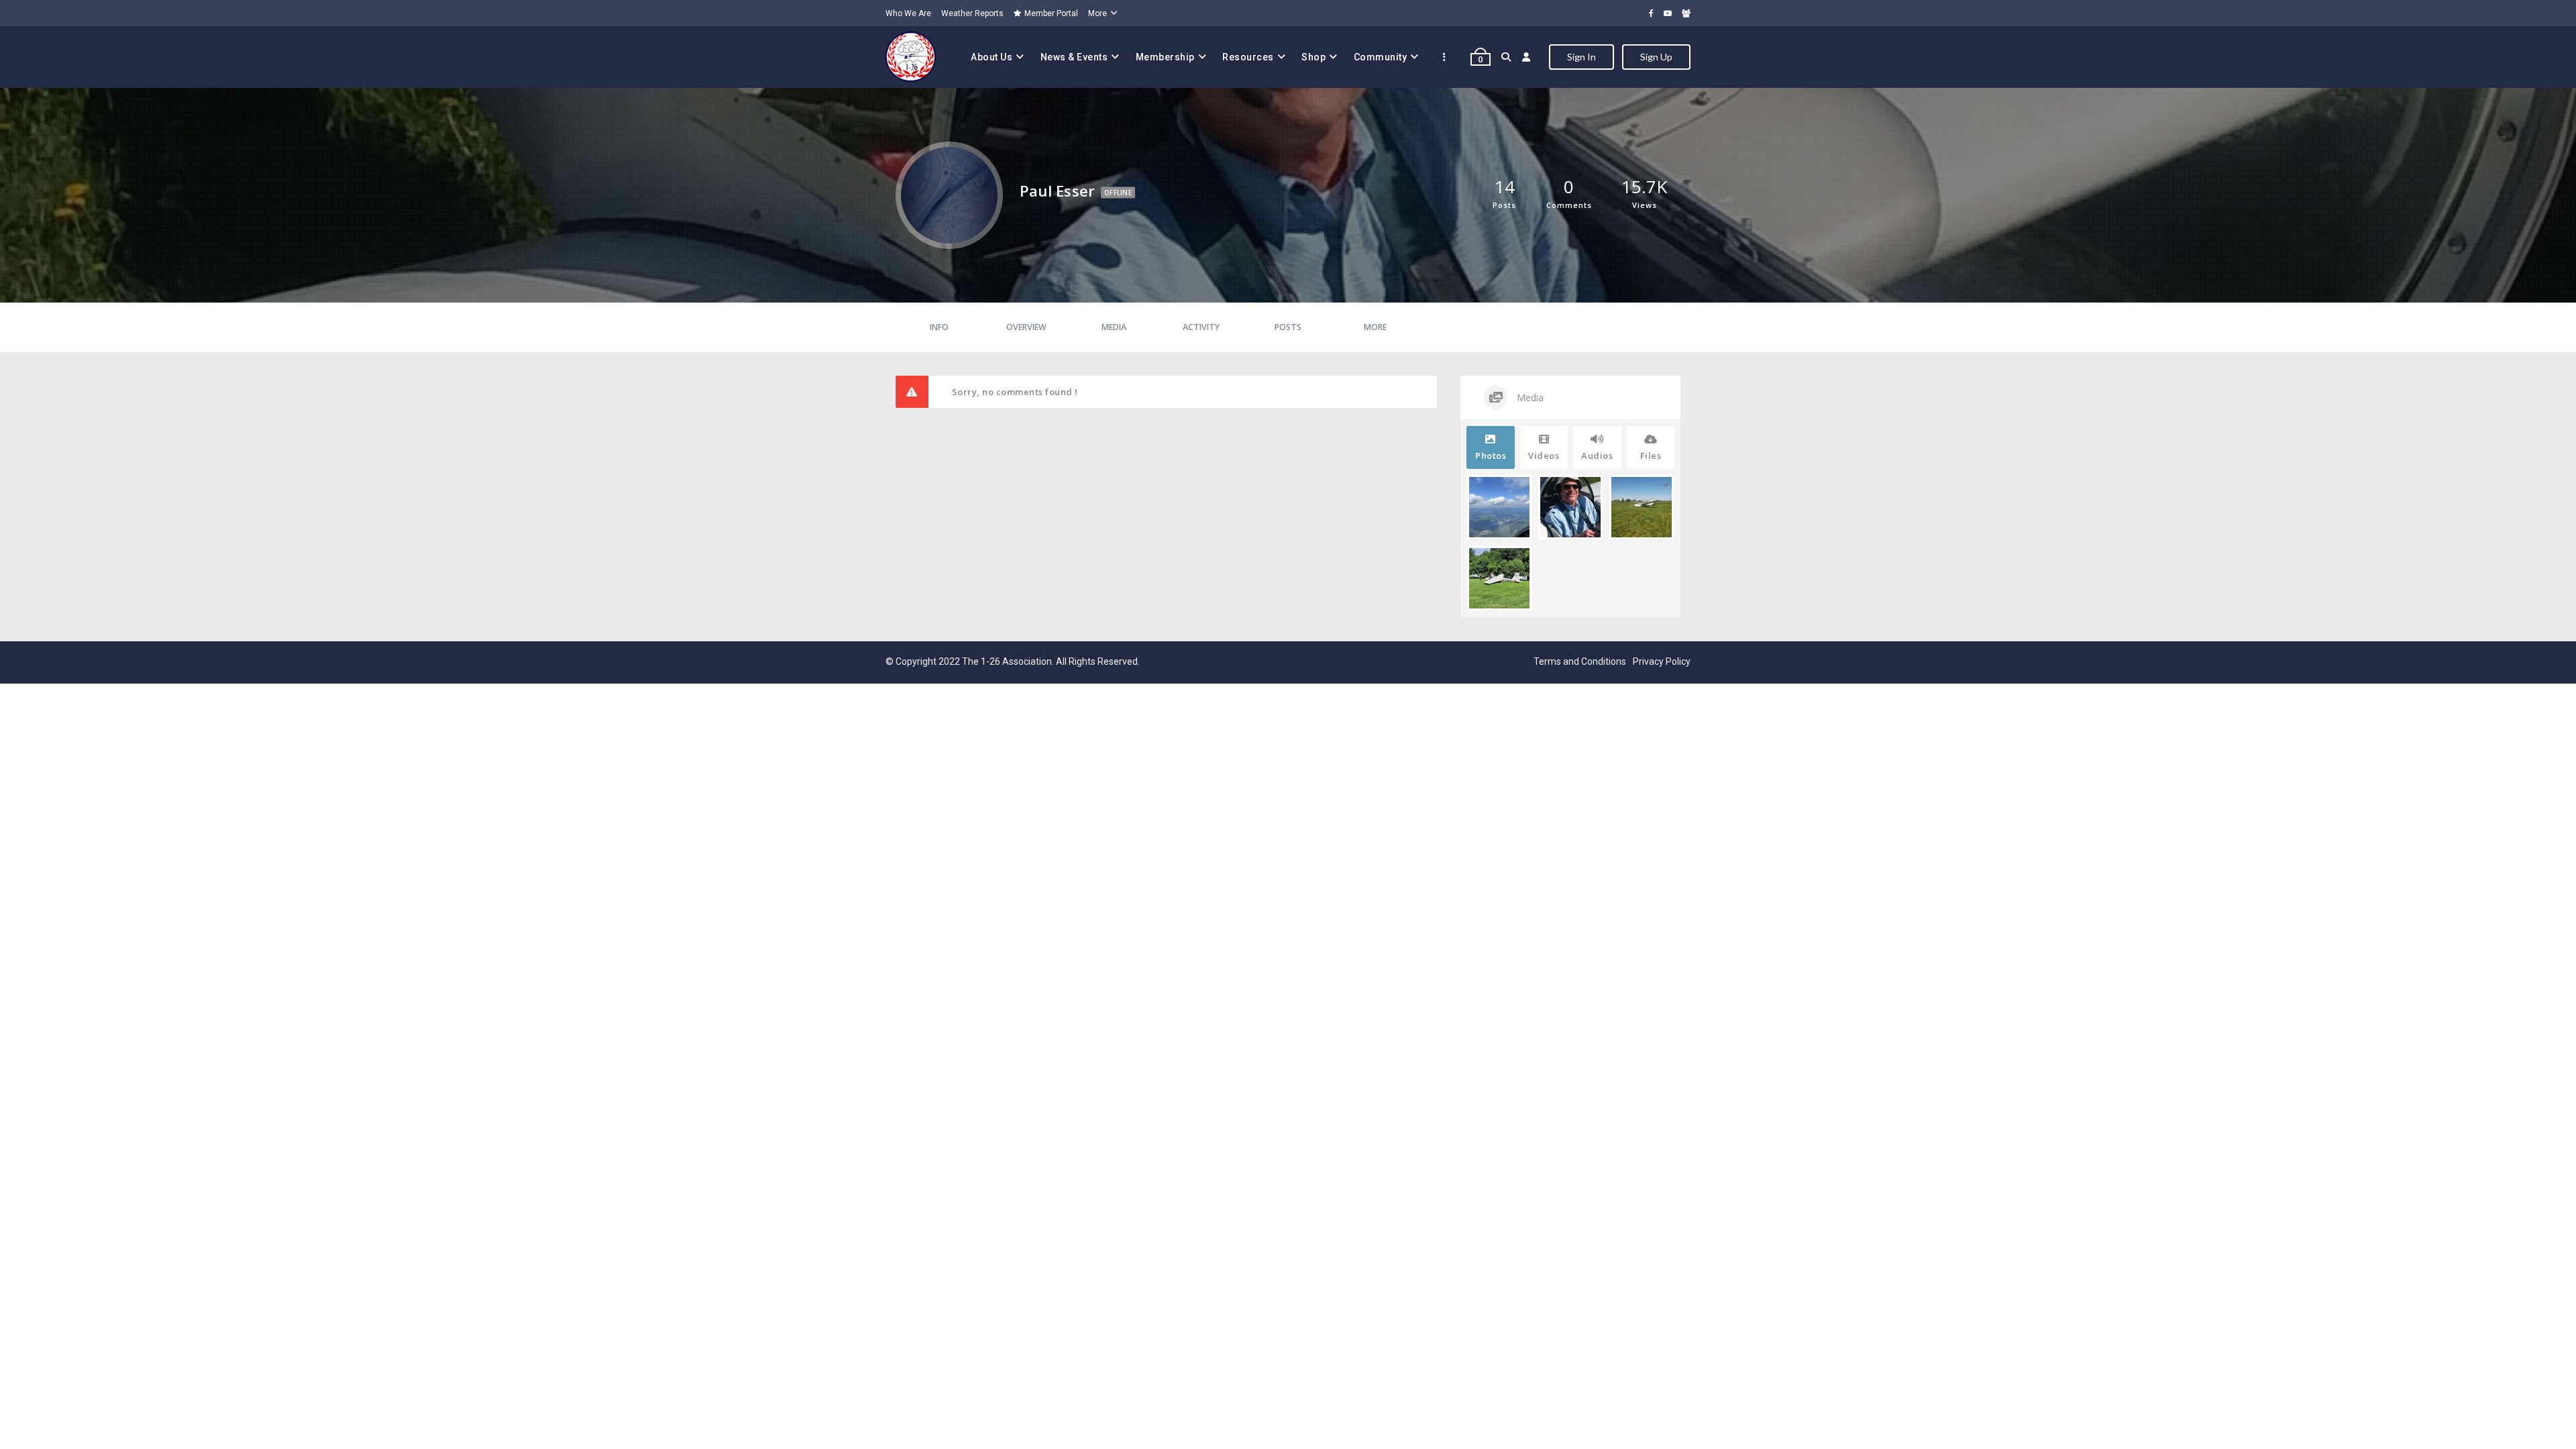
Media (1114, 327)
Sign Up (1656, 57)
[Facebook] (1651, 13)
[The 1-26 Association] (911, 57)
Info (939, 327)
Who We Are (908, 13)
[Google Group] (1686, 13)
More (1097, 13)
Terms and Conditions (1580, 661)
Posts (1288, 327)
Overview (1026, 327)
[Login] (1526, 57)
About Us (991, 57)
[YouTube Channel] (1668, 13)
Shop (1313, 57)
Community (1381, 57)
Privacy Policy (1662, 661)
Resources (1248, 57)
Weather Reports (972, 13)
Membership (1165, 57)
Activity (1201, 327)
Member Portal (1051, 13)
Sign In (1581, 57)
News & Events (1074, 57)
